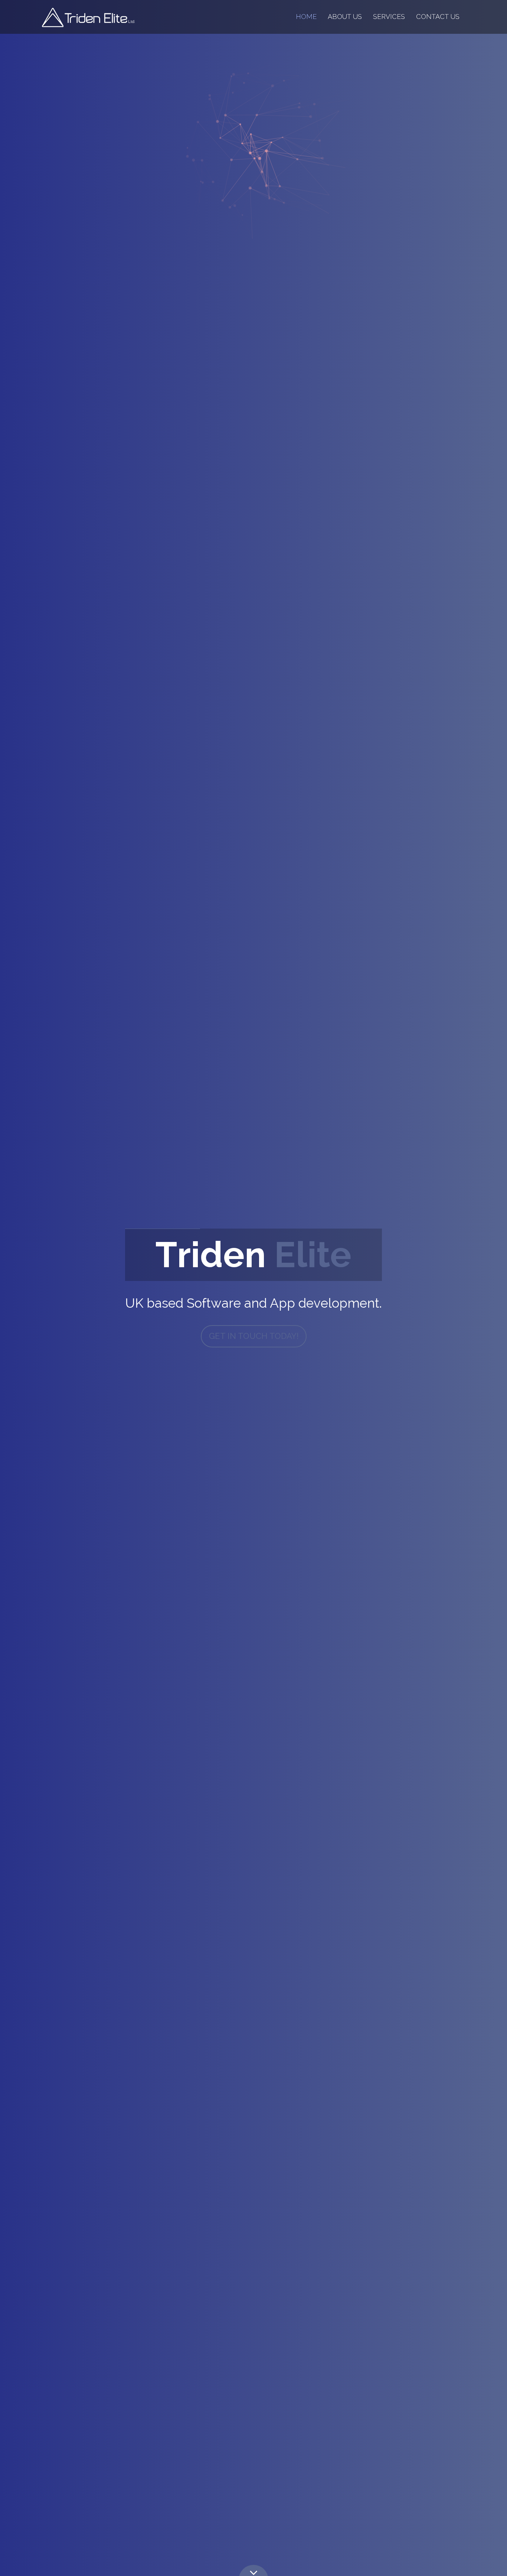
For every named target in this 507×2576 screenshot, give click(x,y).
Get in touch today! (254, 1336)
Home (306, 17)
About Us (345, 17)
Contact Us (438, 17)
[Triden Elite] (88, 17)
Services (389, 17)
